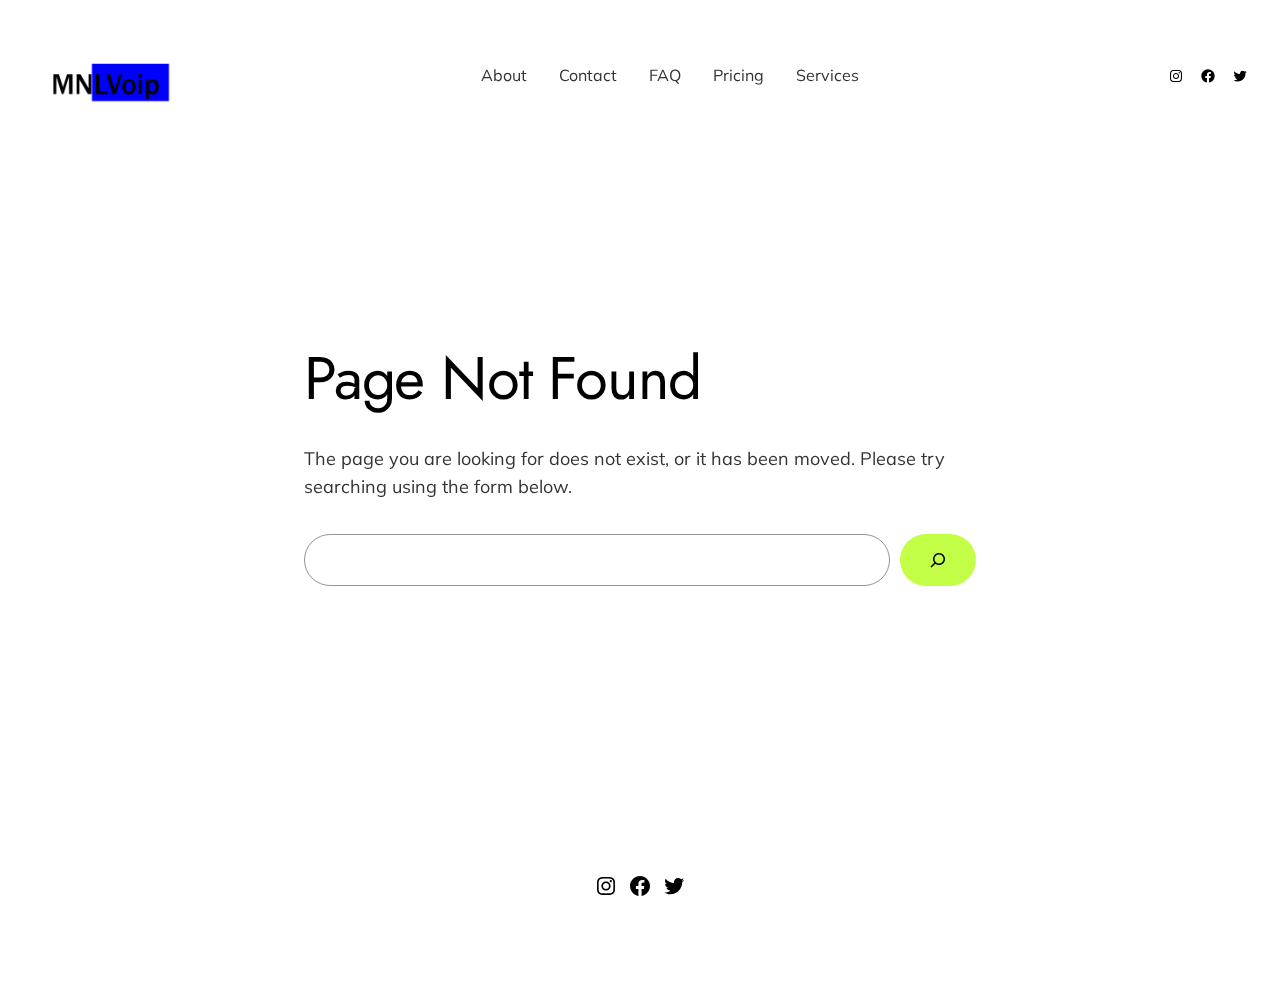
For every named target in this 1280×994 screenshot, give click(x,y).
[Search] (938, 560)
